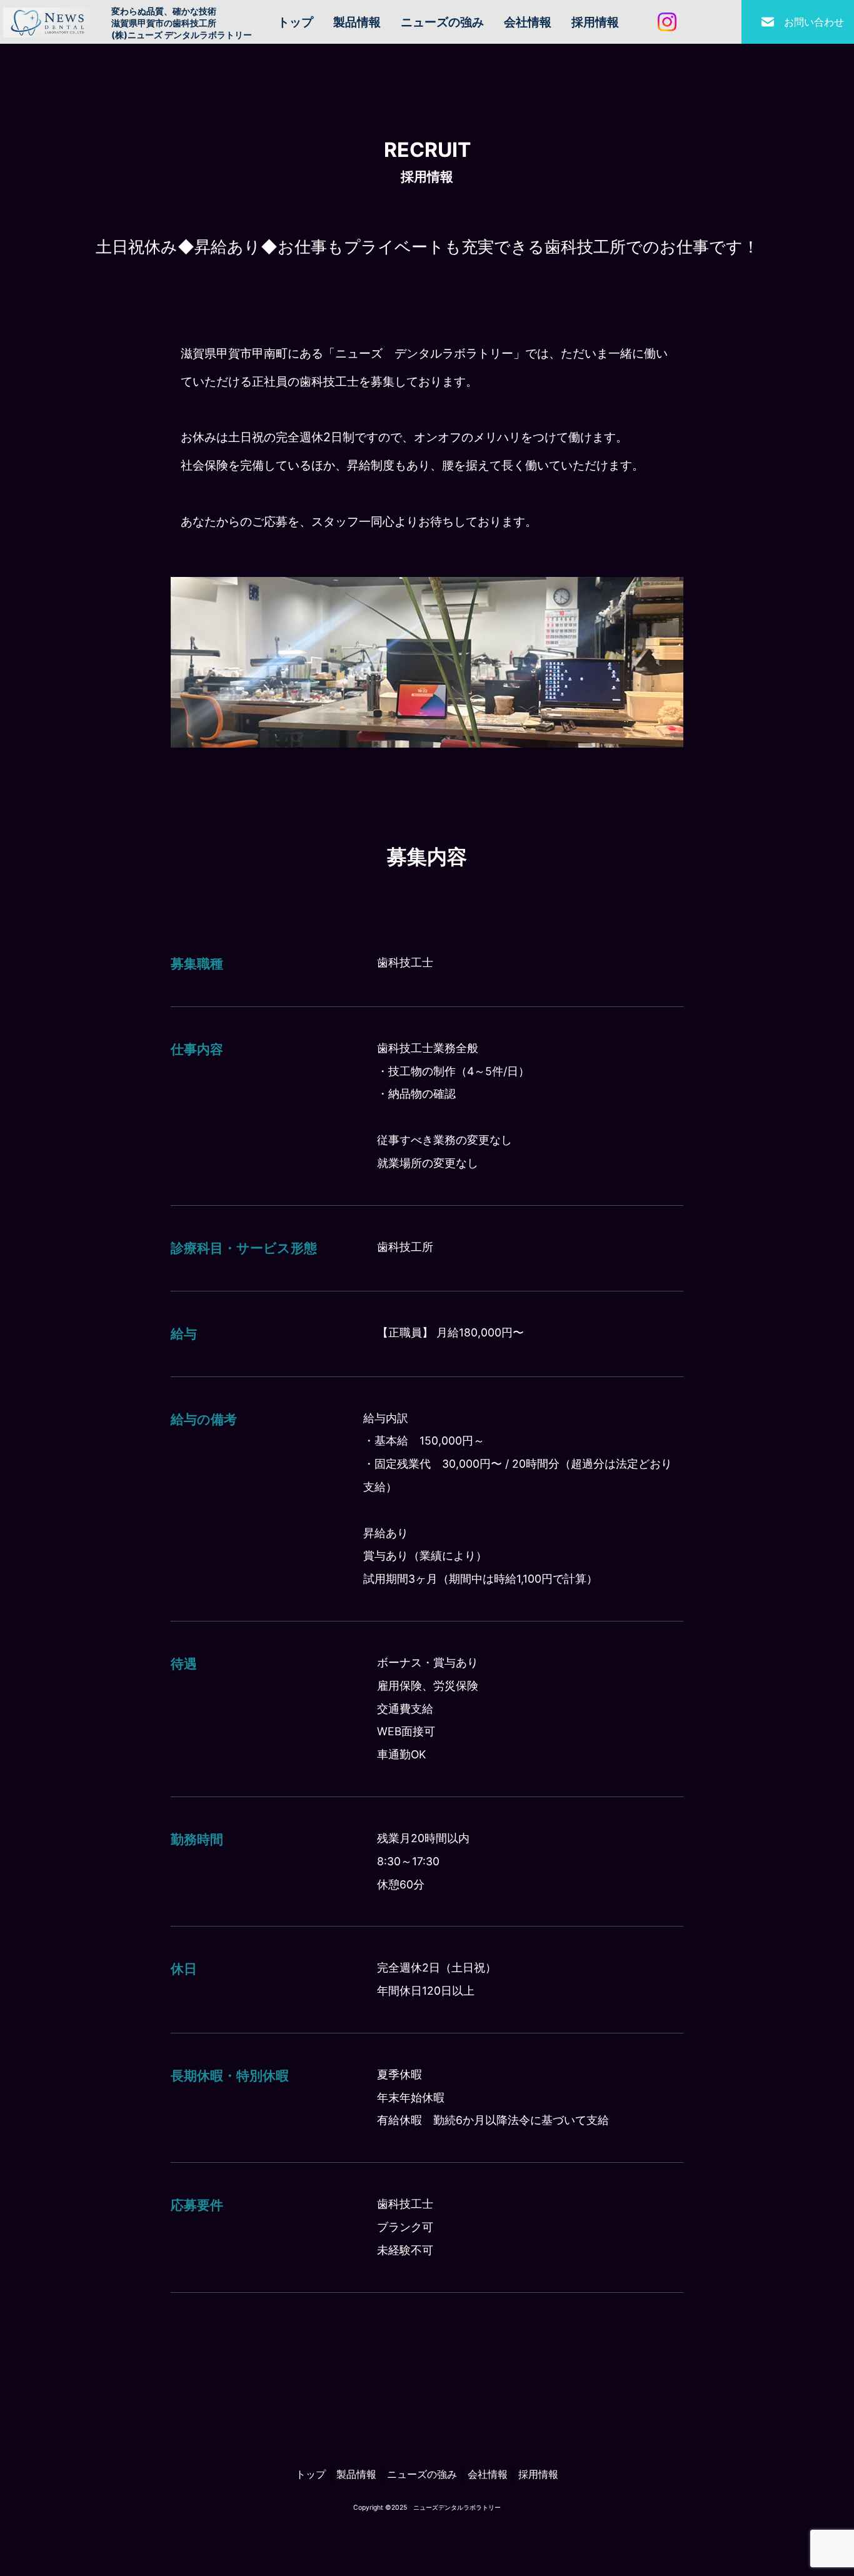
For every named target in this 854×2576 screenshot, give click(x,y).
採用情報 (595, 22)
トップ (295, 22)
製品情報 (357, 22)
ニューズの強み (442, 22)
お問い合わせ (814, 22)
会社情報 (528, 22)
